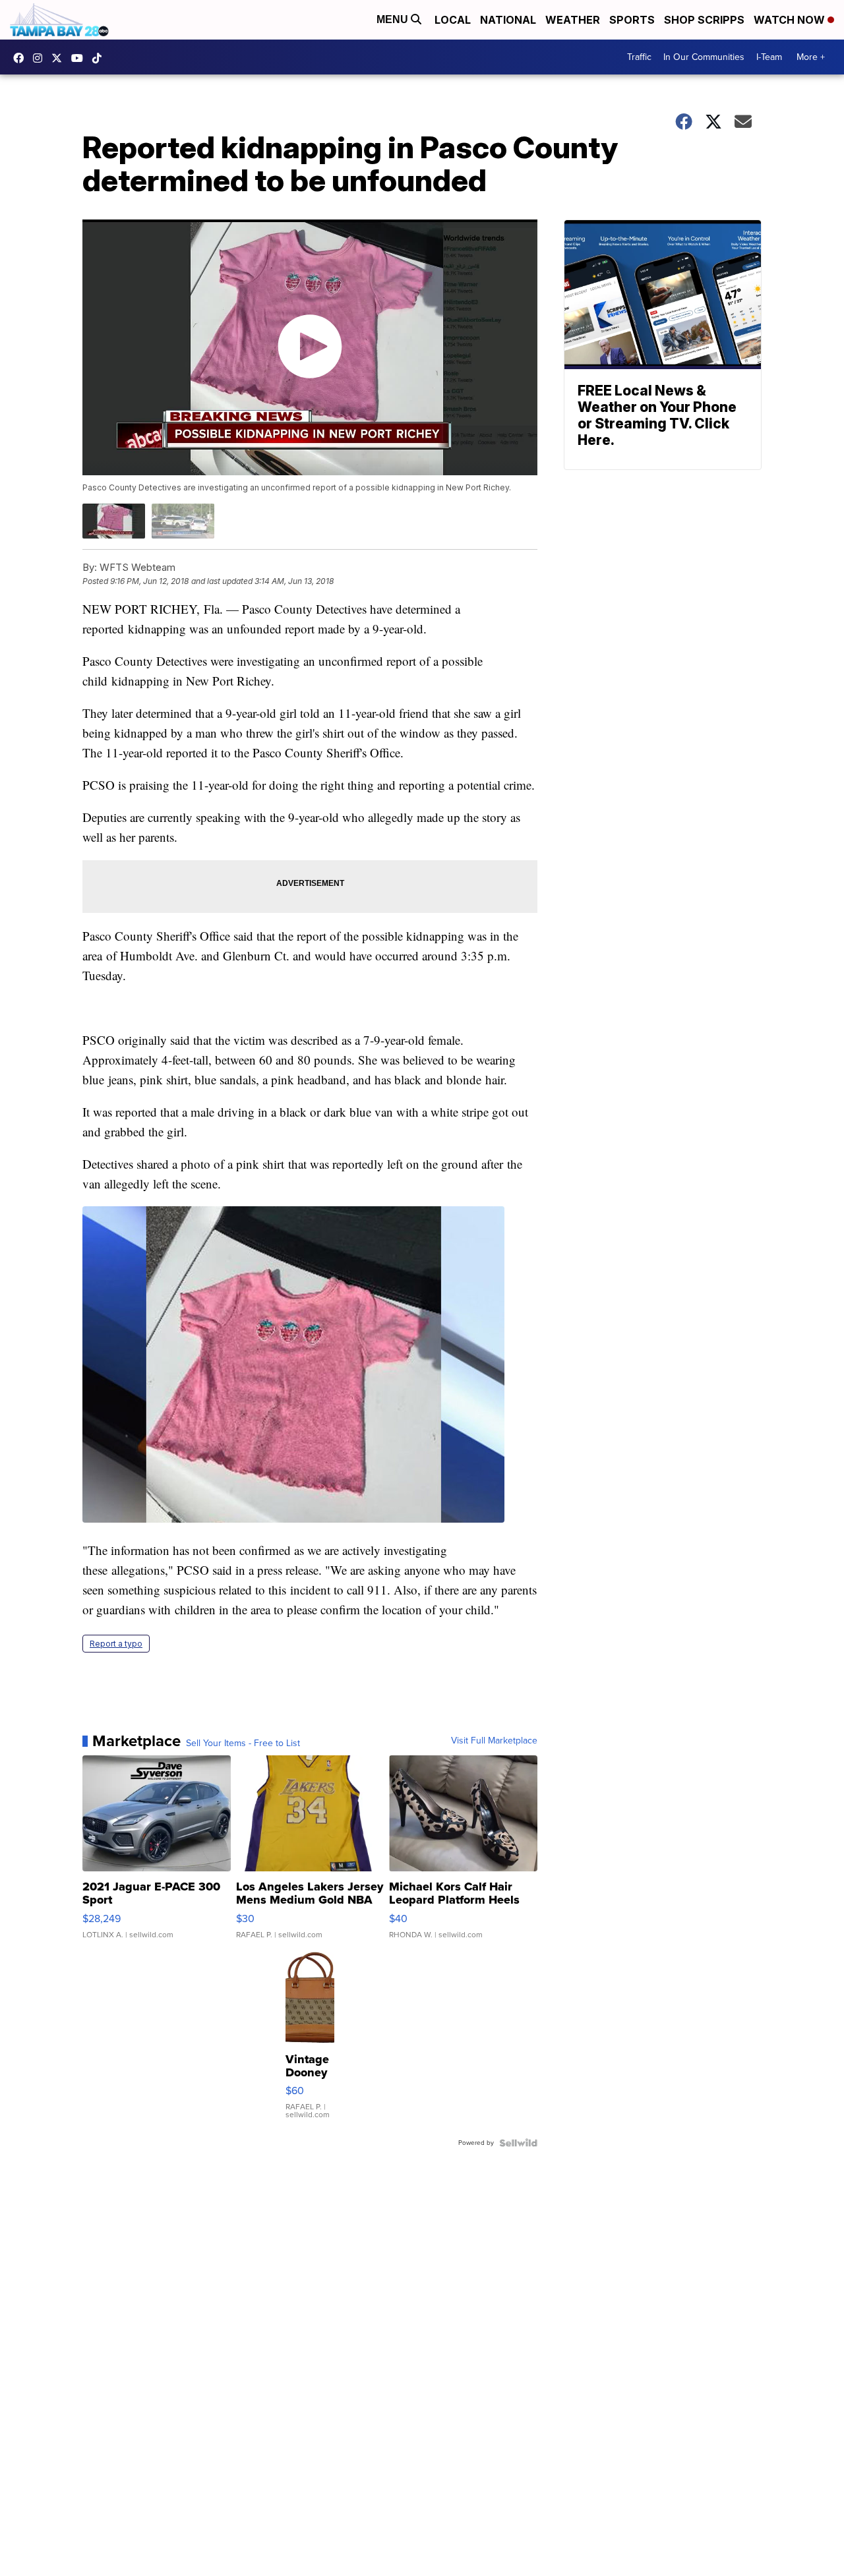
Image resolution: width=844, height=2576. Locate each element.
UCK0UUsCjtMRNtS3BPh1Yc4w (80, 58)
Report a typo (116, 1644)
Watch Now (791, 20)
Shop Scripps (704, 20)
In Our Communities (704, 57)
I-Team (769, 57)
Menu (394, 19)
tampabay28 (60, 58)
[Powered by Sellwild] (518, 2143)
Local (453, 20)
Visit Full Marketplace (494, 1741)
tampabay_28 (41, 58)
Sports (632, 20)
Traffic (639, 57)
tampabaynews (22, 58)
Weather (573, 20)
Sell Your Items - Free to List (243, 1743)
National (508, 20)
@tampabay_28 (100, 58)
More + (811, 57)
